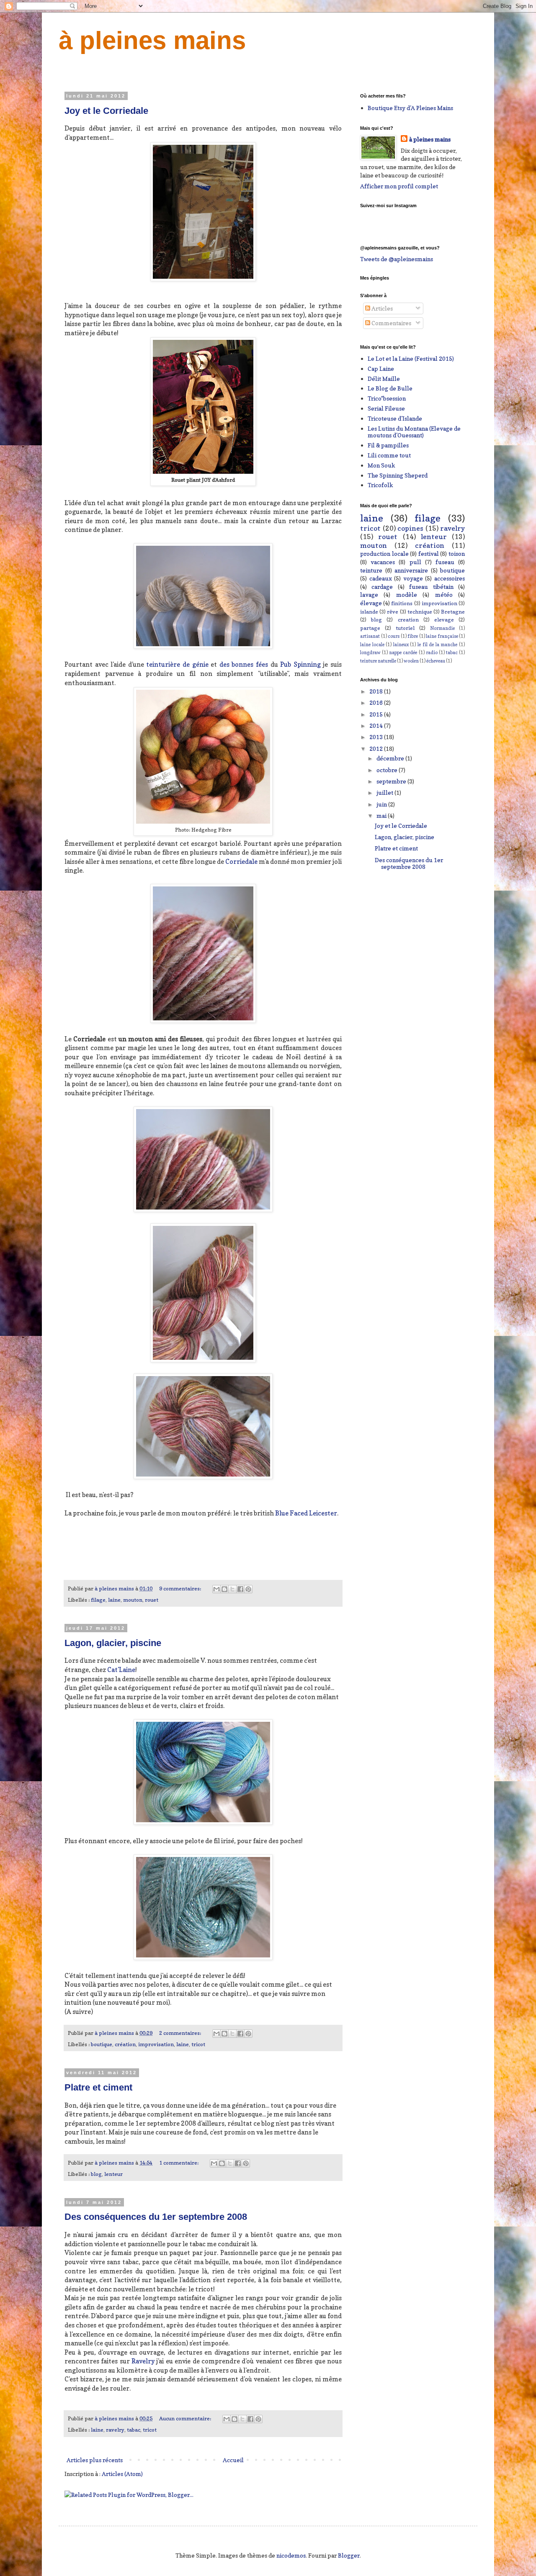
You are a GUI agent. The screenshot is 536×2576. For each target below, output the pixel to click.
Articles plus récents (95, 2460)
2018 (377, 691)
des (224, 664)
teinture (371, 570)
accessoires (450, 578)
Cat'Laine (121, 1670)
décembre (391, 758)
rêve (393, 612)
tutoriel (405, 628)
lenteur (113, 2174)
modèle (407, 595)
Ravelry (143, 2361)
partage (370, 628)
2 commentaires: (181, 2033)
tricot (198, 2044)
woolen (411, 661)
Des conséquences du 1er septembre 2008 (156, 2217)
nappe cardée (403, 652)
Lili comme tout (389, 455)
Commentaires (391, 323)
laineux (401, 645)
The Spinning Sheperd (398, 475)
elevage (444, 620)
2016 (377, 702)
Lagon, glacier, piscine (113, 1643)
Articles (381, 308)
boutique (102, 2044)
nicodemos (291, 2555)
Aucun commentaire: (186, 2418)
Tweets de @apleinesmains (397, 259)
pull (415, 562)
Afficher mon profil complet (399, 186)
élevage (371, 603)
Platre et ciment (98, 2087)
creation (408, 620)
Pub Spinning (300, 664)
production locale (384, 553)
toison (457, 553)
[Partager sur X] (232, 1589)
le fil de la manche (437, 645)
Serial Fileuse (386, 408)
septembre (392, 781)
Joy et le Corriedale (106, 111)
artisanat (370, 636)
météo (444, 595)
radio (432, 652)
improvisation (156, 2044)
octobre (388, 770)
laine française (442, 636)
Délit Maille (384, 379)
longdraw (370, 652)
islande (369, 612)
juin (382, 804)
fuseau (445, 562)
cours (394, 636)
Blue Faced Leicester (306, 1513)
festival (429, 553)
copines (410, 528)
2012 (377, 749)
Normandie (442, 628)
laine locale (372, 645)
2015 (377, 714)
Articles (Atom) (122, 2474)
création (125, 2044)
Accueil (233, 2460)
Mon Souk (381, 465)
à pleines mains (152, 40)
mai (382, 815)
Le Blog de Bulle (390, 388)
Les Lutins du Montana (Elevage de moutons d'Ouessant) (414, 432)
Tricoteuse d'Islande (395, 418)
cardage (382, 587)
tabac (134, 2430)
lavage (369, 595)
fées (262, 664)
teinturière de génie (178, 664)
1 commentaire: (179, 2163)
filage (98, 1600)
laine (114, 1600)
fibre (413, 636)
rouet (152, 1600)
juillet (385, 792)
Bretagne (453, 612)
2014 (377, 726)
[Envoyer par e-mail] (216, 1589)
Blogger (349, 2555)
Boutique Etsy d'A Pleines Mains (410, 108)
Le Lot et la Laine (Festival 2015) (411, 358)
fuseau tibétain (431, 587)
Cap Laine (381, 369)
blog (96, 2174)
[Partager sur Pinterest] (248, 1589)
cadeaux (381, 578)
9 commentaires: (181, 1588)
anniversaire (411, 570)
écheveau (436, 661)
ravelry (115, 2430)
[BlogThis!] (224, 1589)
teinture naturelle (378, 661)
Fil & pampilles (388, 445)
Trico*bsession (387, 398)
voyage (413, 578)
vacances (383, 562)
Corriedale (241, 862)
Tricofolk (380, 485)
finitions (402, 603)
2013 (377, 737)
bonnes (242, 664)
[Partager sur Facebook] (240, 1589)
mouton (133, 1600)
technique (420, 612)
